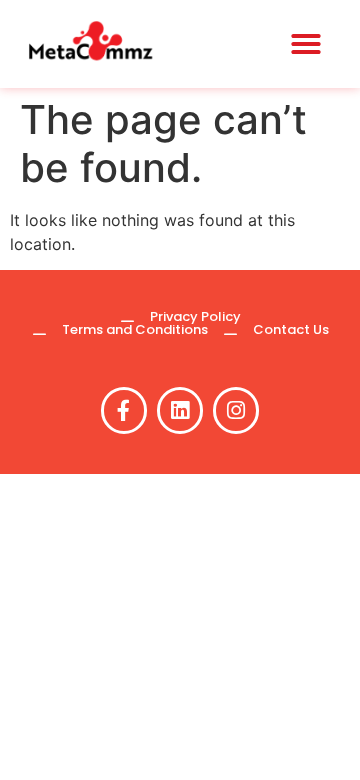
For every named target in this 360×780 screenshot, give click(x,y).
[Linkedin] (180, 410)
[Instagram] (236, 410)
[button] (306, 44)
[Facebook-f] (124, 410)
